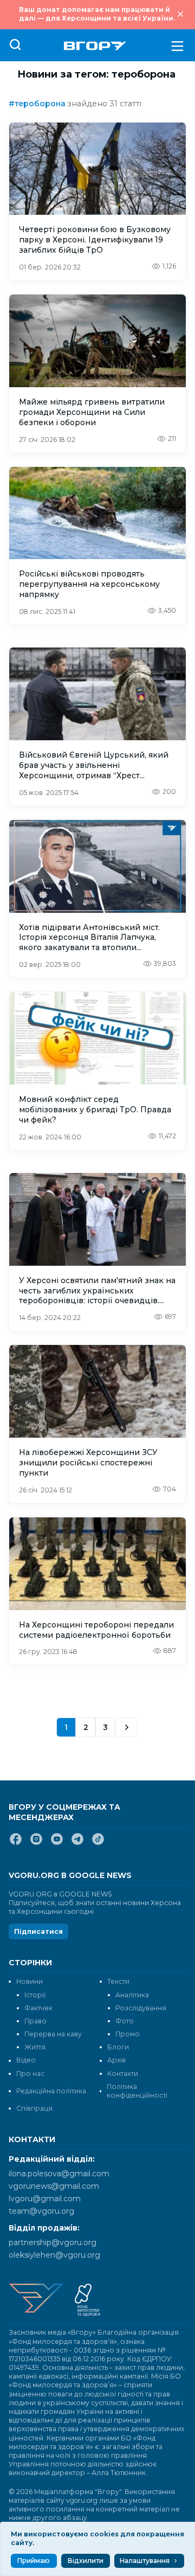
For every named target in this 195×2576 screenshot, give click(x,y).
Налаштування (145, 2561)
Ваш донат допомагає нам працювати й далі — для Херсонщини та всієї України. (97, 14)
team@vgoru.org (41, 2211)
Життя (35, 2047)
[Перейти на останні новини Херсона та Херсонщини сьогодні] (95, 46)
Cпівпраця (34, 2108)
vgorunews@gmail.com (54, 2186)
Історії (35, 1995)
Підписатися (38, 1931)
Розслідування (141, 2008)
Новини (30, 1981)
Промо (128, 2034)
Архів (116, 2060)
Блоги (118, 2047)
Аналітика (132, 1995)
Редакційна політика (51, 2091)
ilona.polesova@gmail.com (59, 2174)
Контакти (123, 2074)
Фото (125, 2021)
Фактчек (38, 2008)
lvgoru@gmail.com (45, 2199)
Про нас (30, 2074)
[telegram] (77, 1843)
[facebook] (16, 1843)
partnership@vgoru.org (53, 2242)
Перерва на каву (53, 2034)
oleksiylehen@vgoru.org (54, 2255)
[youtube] (57, 1843)
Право (35, 2021)
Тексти (118, 1981)
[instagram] (36, 1843)
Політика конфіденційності (137, 2091)
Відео (26, 2060)
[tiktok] (98, 1843)
